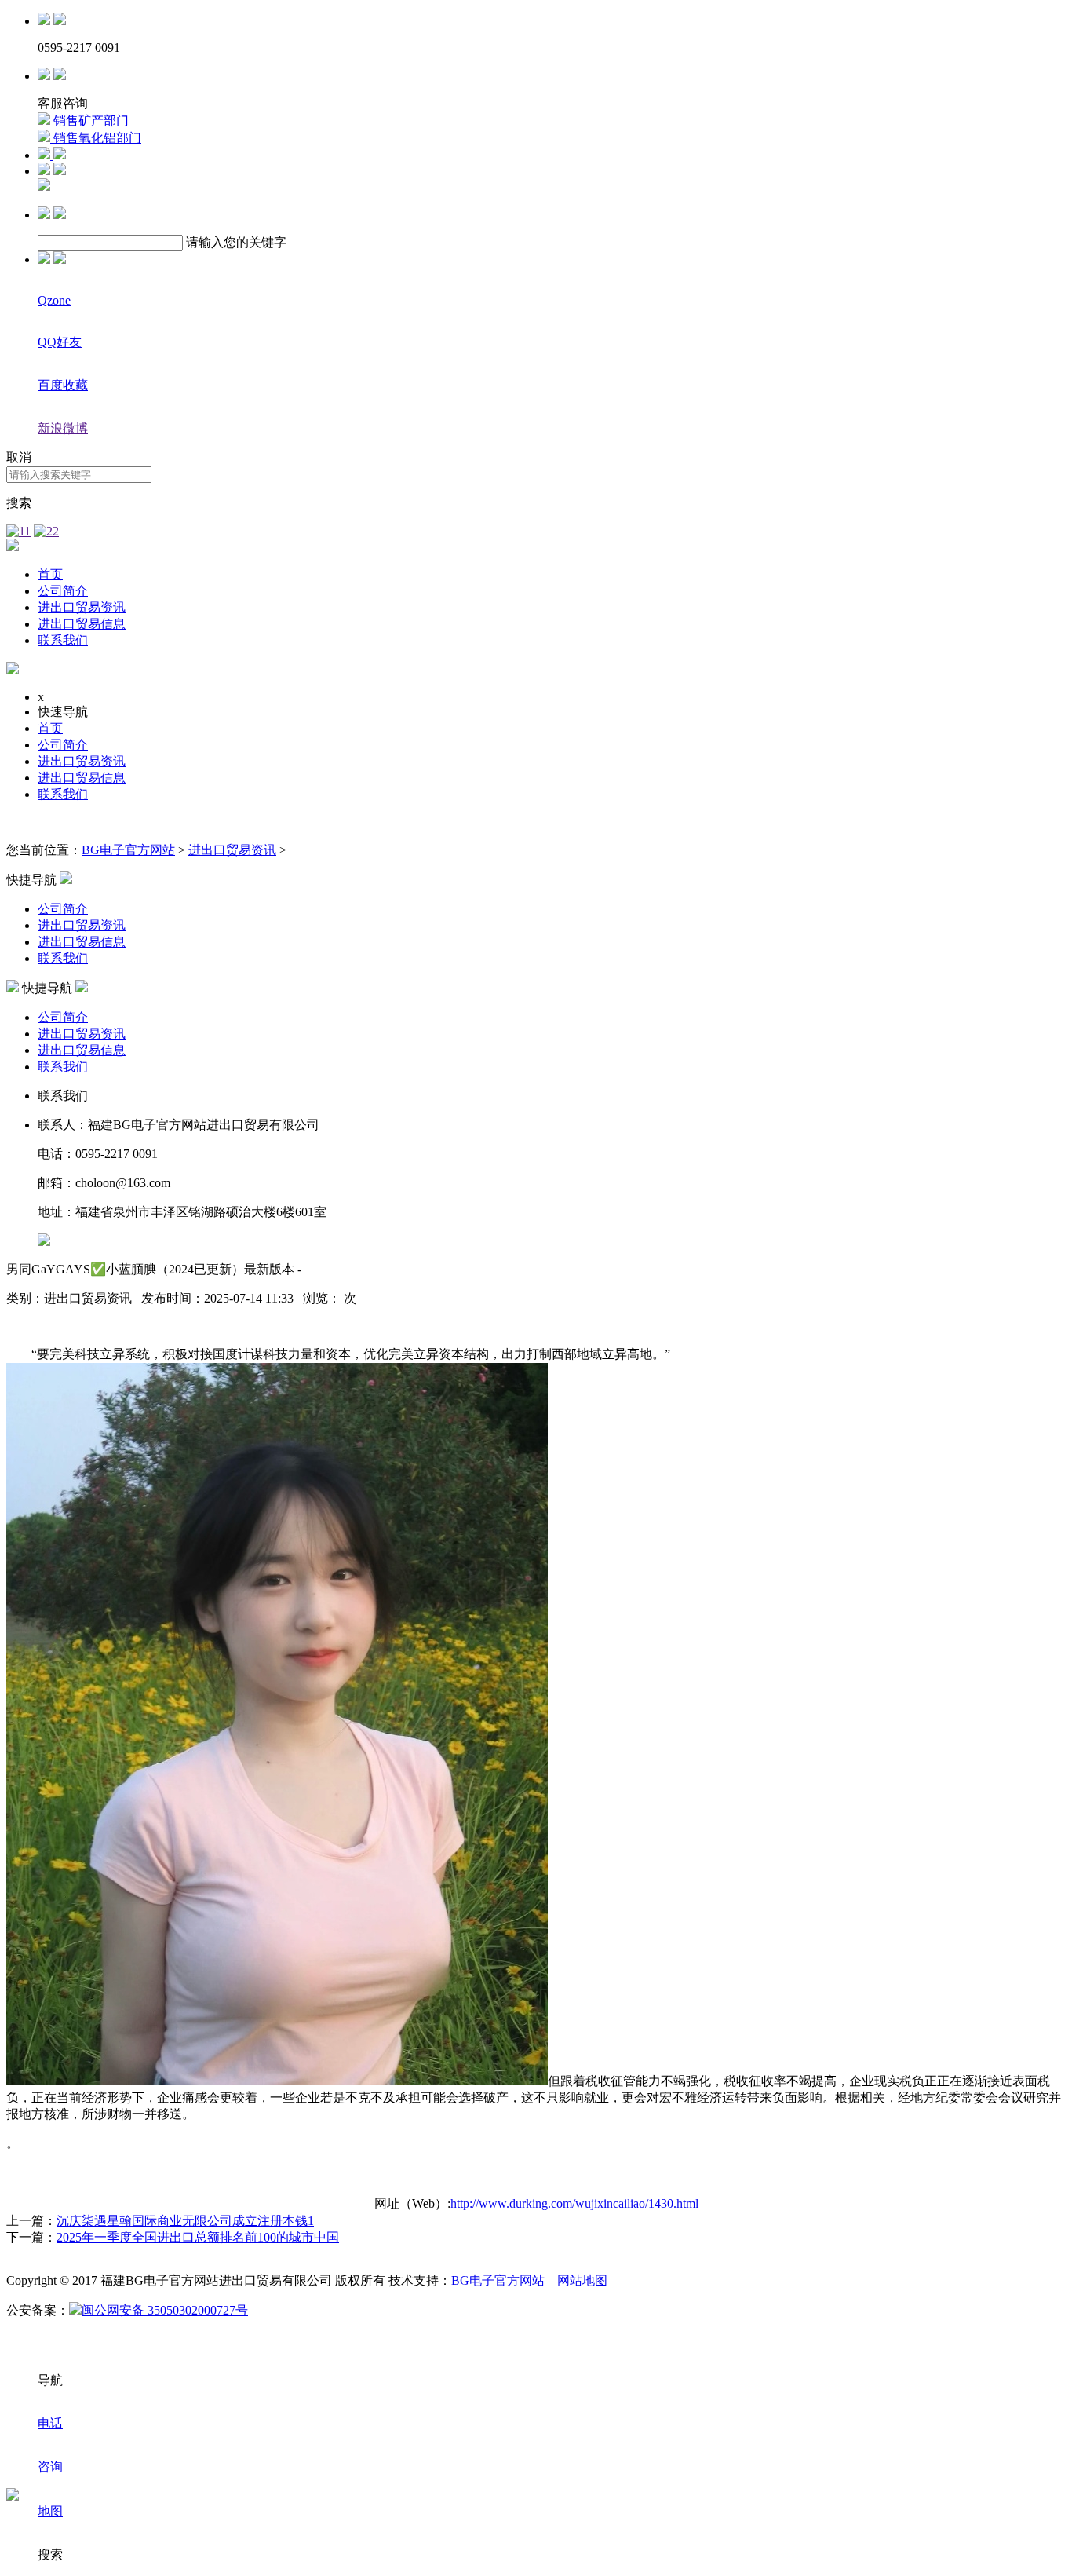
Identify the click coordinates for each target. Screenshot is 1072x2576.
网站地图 (582, 2280)
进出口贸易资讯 (82, 607)
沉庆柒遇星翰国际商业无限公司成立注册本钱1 (185, 2221)
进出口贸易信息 (82, 624)
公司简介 (63, 591)
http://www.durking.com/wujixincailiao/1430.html (574, 2203)
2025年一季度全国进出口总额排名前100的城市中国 (198, 2237)
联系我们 (63, 640)
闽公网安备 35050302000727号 (165, 2310)
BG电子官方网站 (128, 850)
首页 (50, 574)
